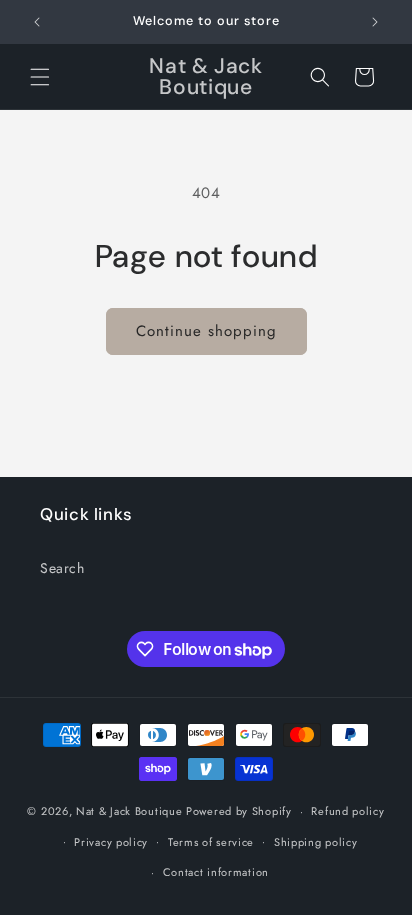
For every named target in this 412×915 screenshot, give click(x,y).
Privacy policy (111, 842)
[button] (40, 77)
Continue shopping (206, 331)
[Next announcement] (375, 22)
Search (62, 568)
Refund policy (347, 811)
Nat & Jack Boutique (129, 811)
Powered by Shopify (239, 811)
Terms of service (211, 842)
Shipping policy (316, 842)
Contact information (216, 872)
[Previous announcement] (37, 22)
